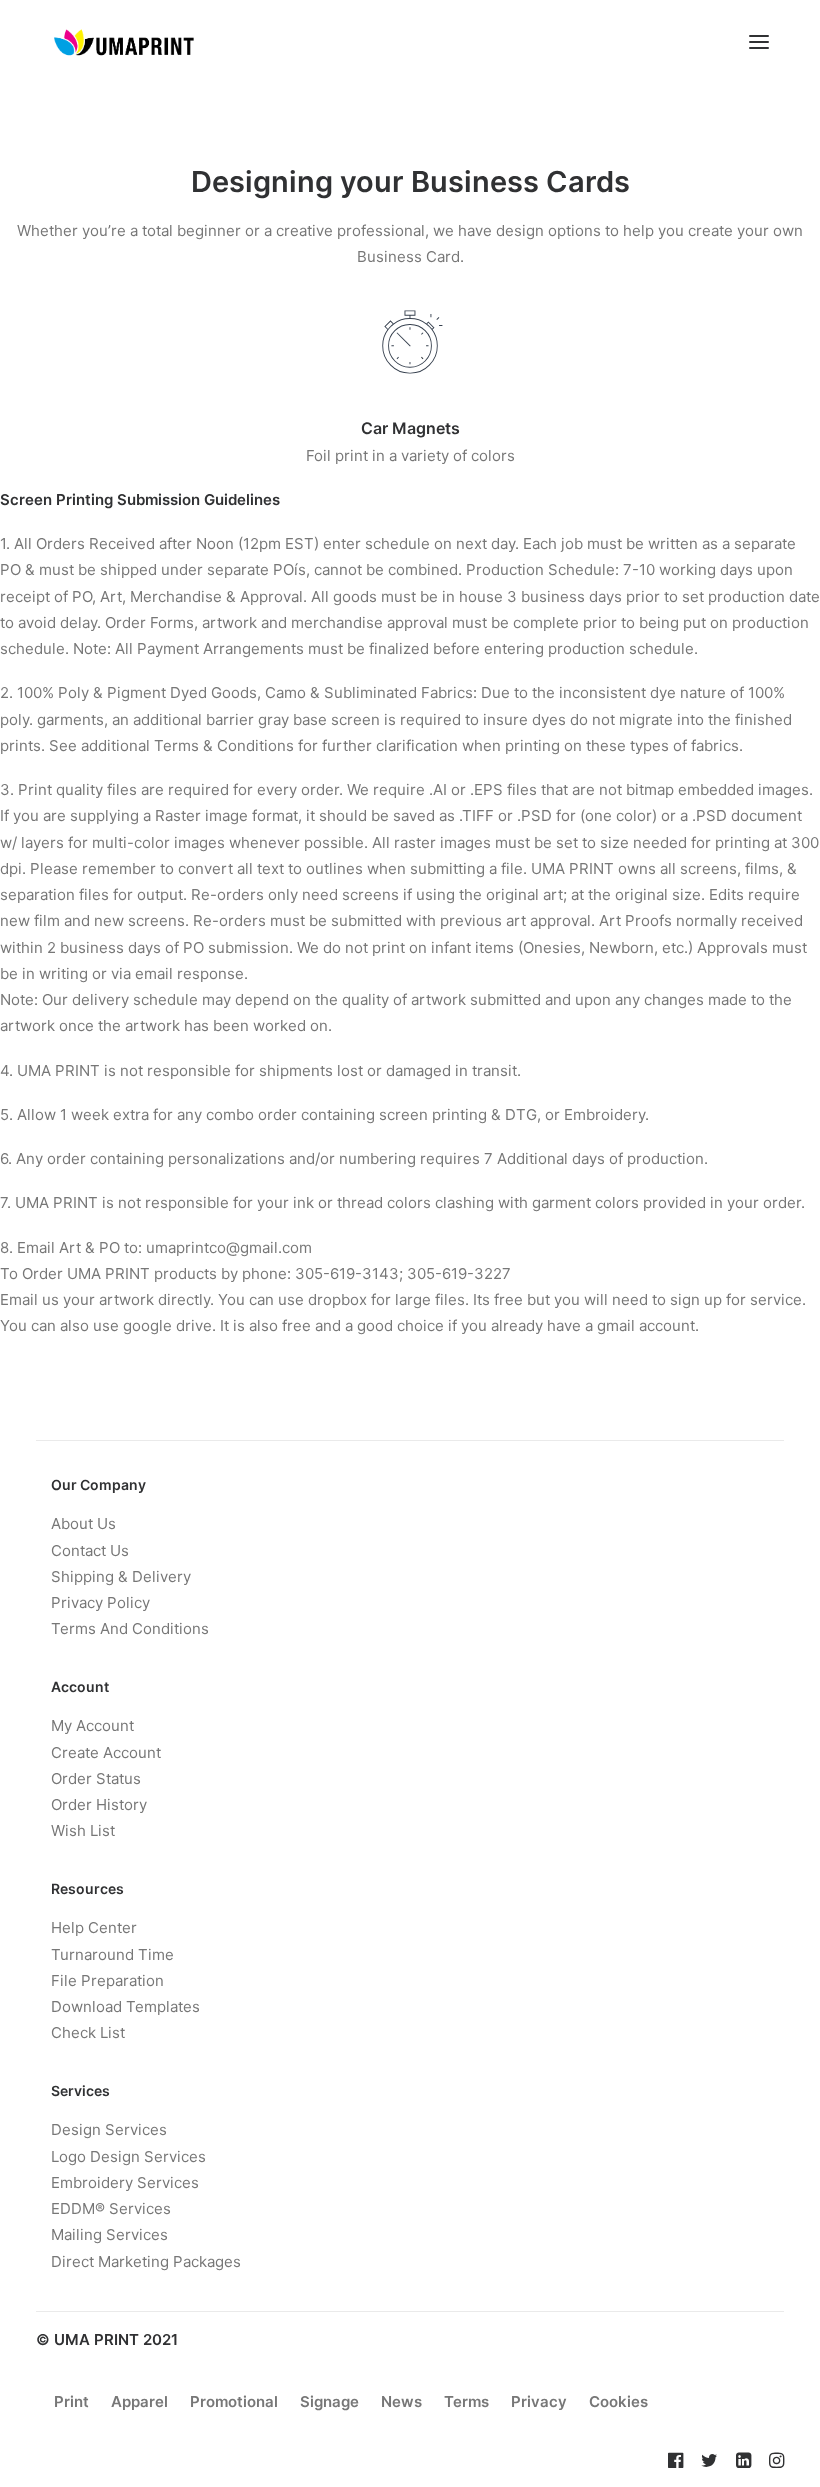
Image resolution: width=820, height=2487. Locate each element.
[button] (759, 42)
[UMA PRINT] (123, 42)
